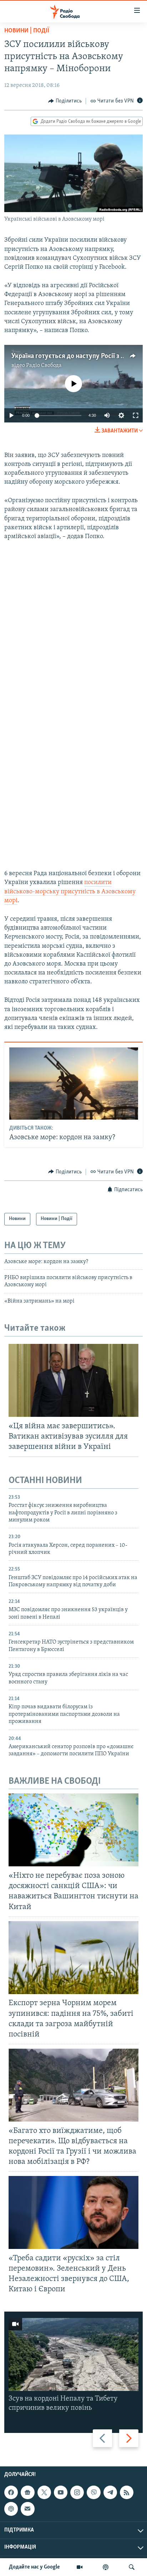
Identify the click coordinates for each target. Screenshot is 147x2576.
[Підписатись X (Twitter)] (44, 2492)
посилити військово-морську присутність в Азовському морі (70, 892)
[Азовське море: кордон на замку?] (74, 1084)
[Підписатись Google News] (27, 2492)
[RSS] (127, 2492)
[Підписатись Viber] (93, 2492)
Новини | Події (27, 31)
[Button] (65, 101)
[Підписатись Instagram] (77, 2492)
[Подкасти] (106, 2567)
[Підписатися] (27, 2509)
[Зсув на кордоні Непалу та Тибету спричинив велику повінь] (73, 2354)
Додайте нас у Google (34, 2567)
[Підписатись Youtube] (61, 2492)
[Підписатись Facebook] (11, 2492)
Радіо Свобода (44, 366)
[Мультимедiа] (80, 2567)
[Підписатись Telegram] (110, 2492)
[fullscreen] (136, 415)
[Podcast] (11, 2509)
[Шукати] (132, 2567)
